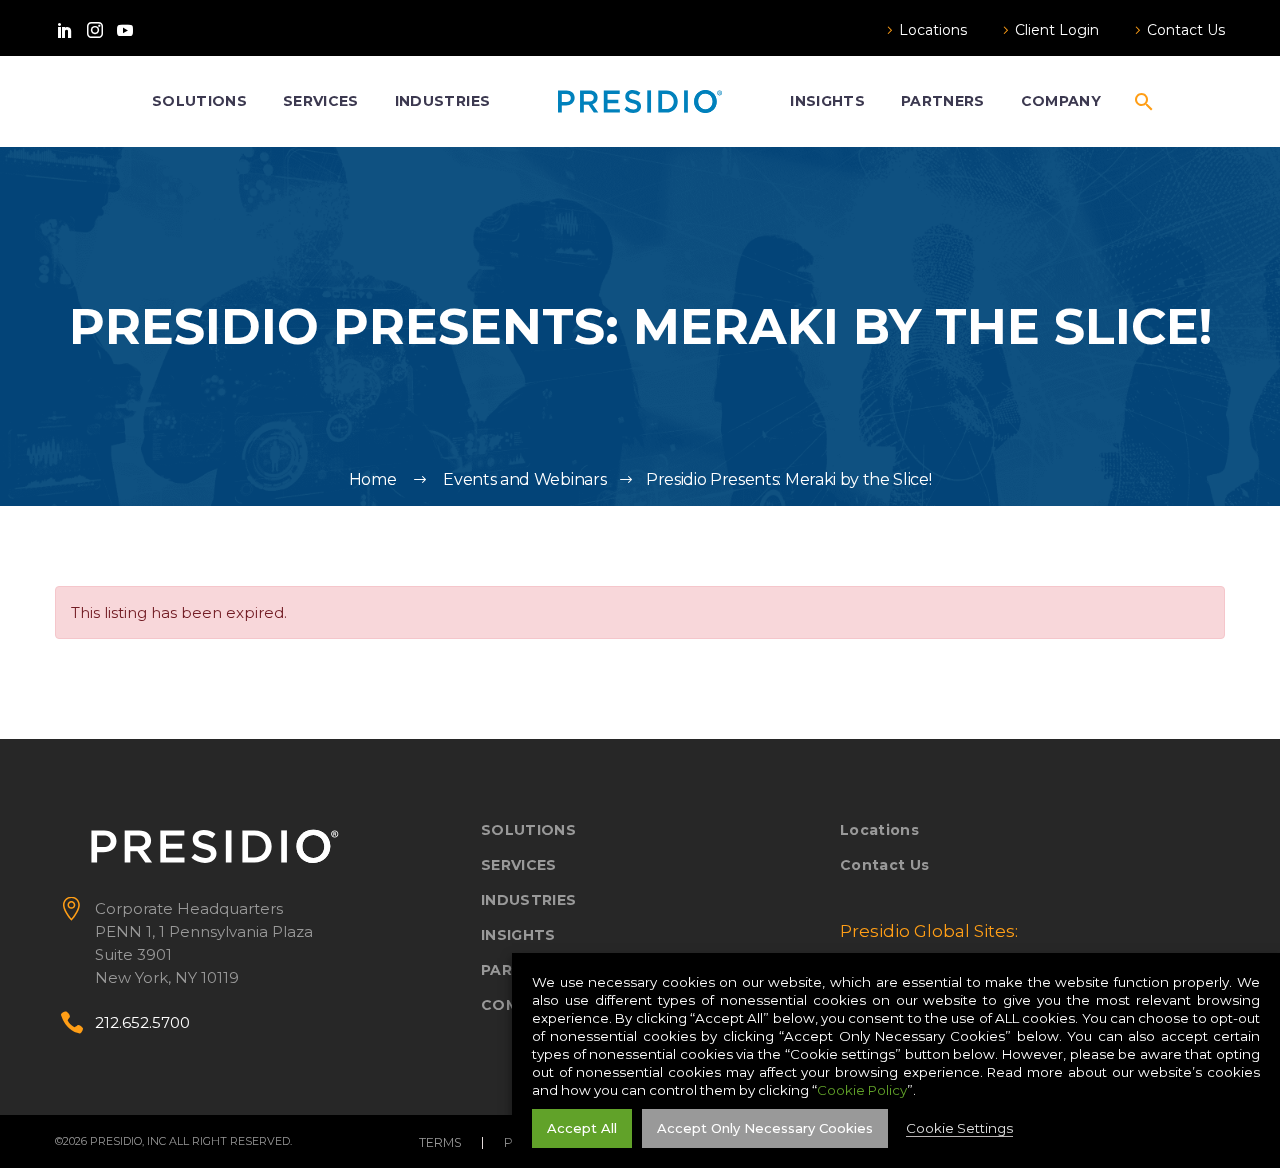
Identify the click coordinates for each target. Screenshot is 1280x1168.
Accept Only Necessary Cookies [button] (765, 1128)
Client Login (1057, 30)
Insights (827, 101)
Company (1061, 101)
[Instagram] (95, 30)
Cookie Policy (862, 1090)
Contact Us (1186, 30)
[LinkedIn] (65, 30)
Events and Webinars (524, 479)
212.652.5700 (142, 1022)
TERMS (440, 1143)
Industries (442, 101)
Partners (943, 101)
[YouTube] (125, 30)
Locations (933, 30)
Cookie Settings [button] (959, 1128)
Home (373, 479)
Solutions (199, 101)
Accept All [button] (582, 1128)
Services (321, 101)
